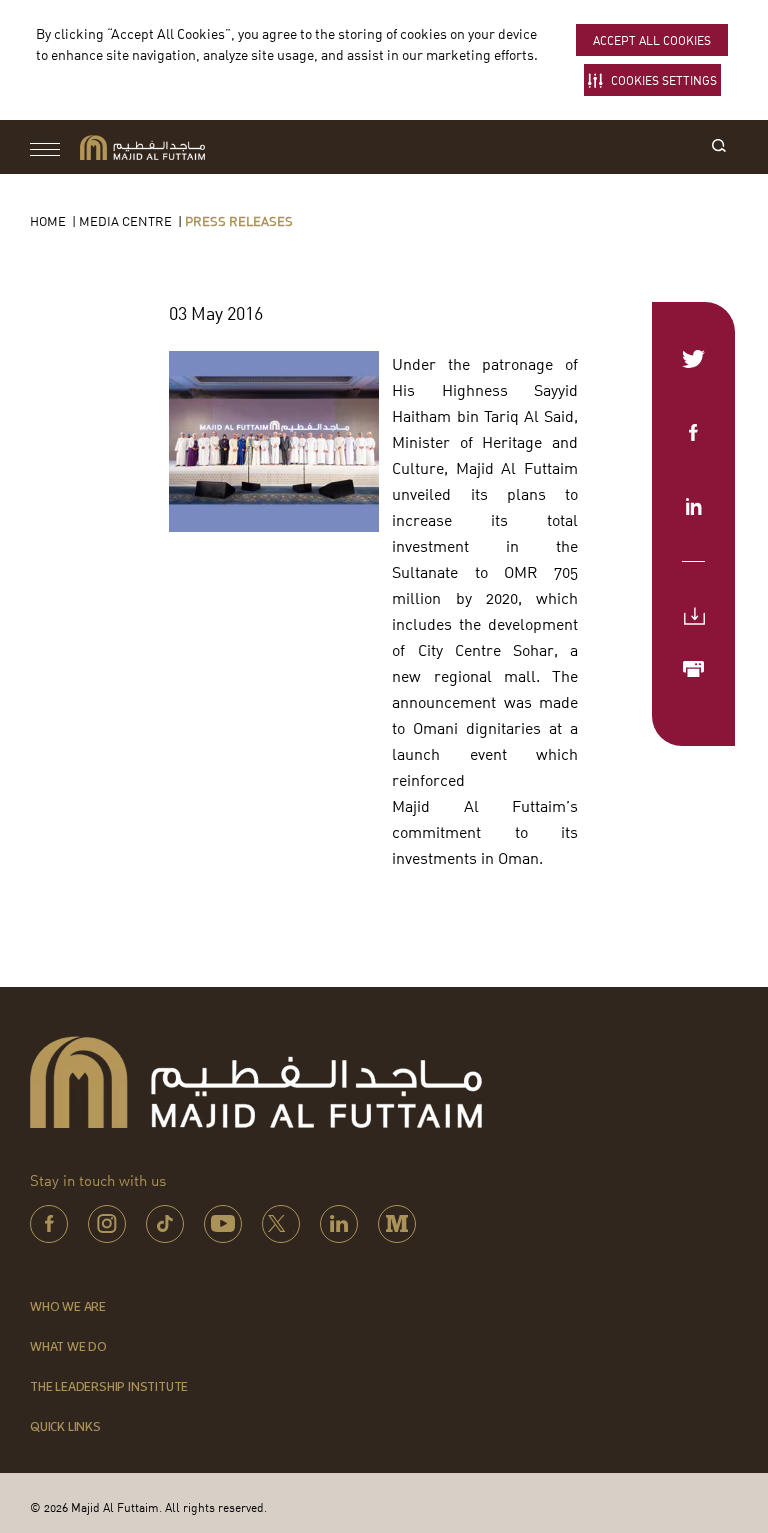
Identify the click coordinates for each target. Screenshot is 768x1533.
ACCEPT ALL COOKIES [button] (652, 40)
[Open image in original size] (142, 147)
